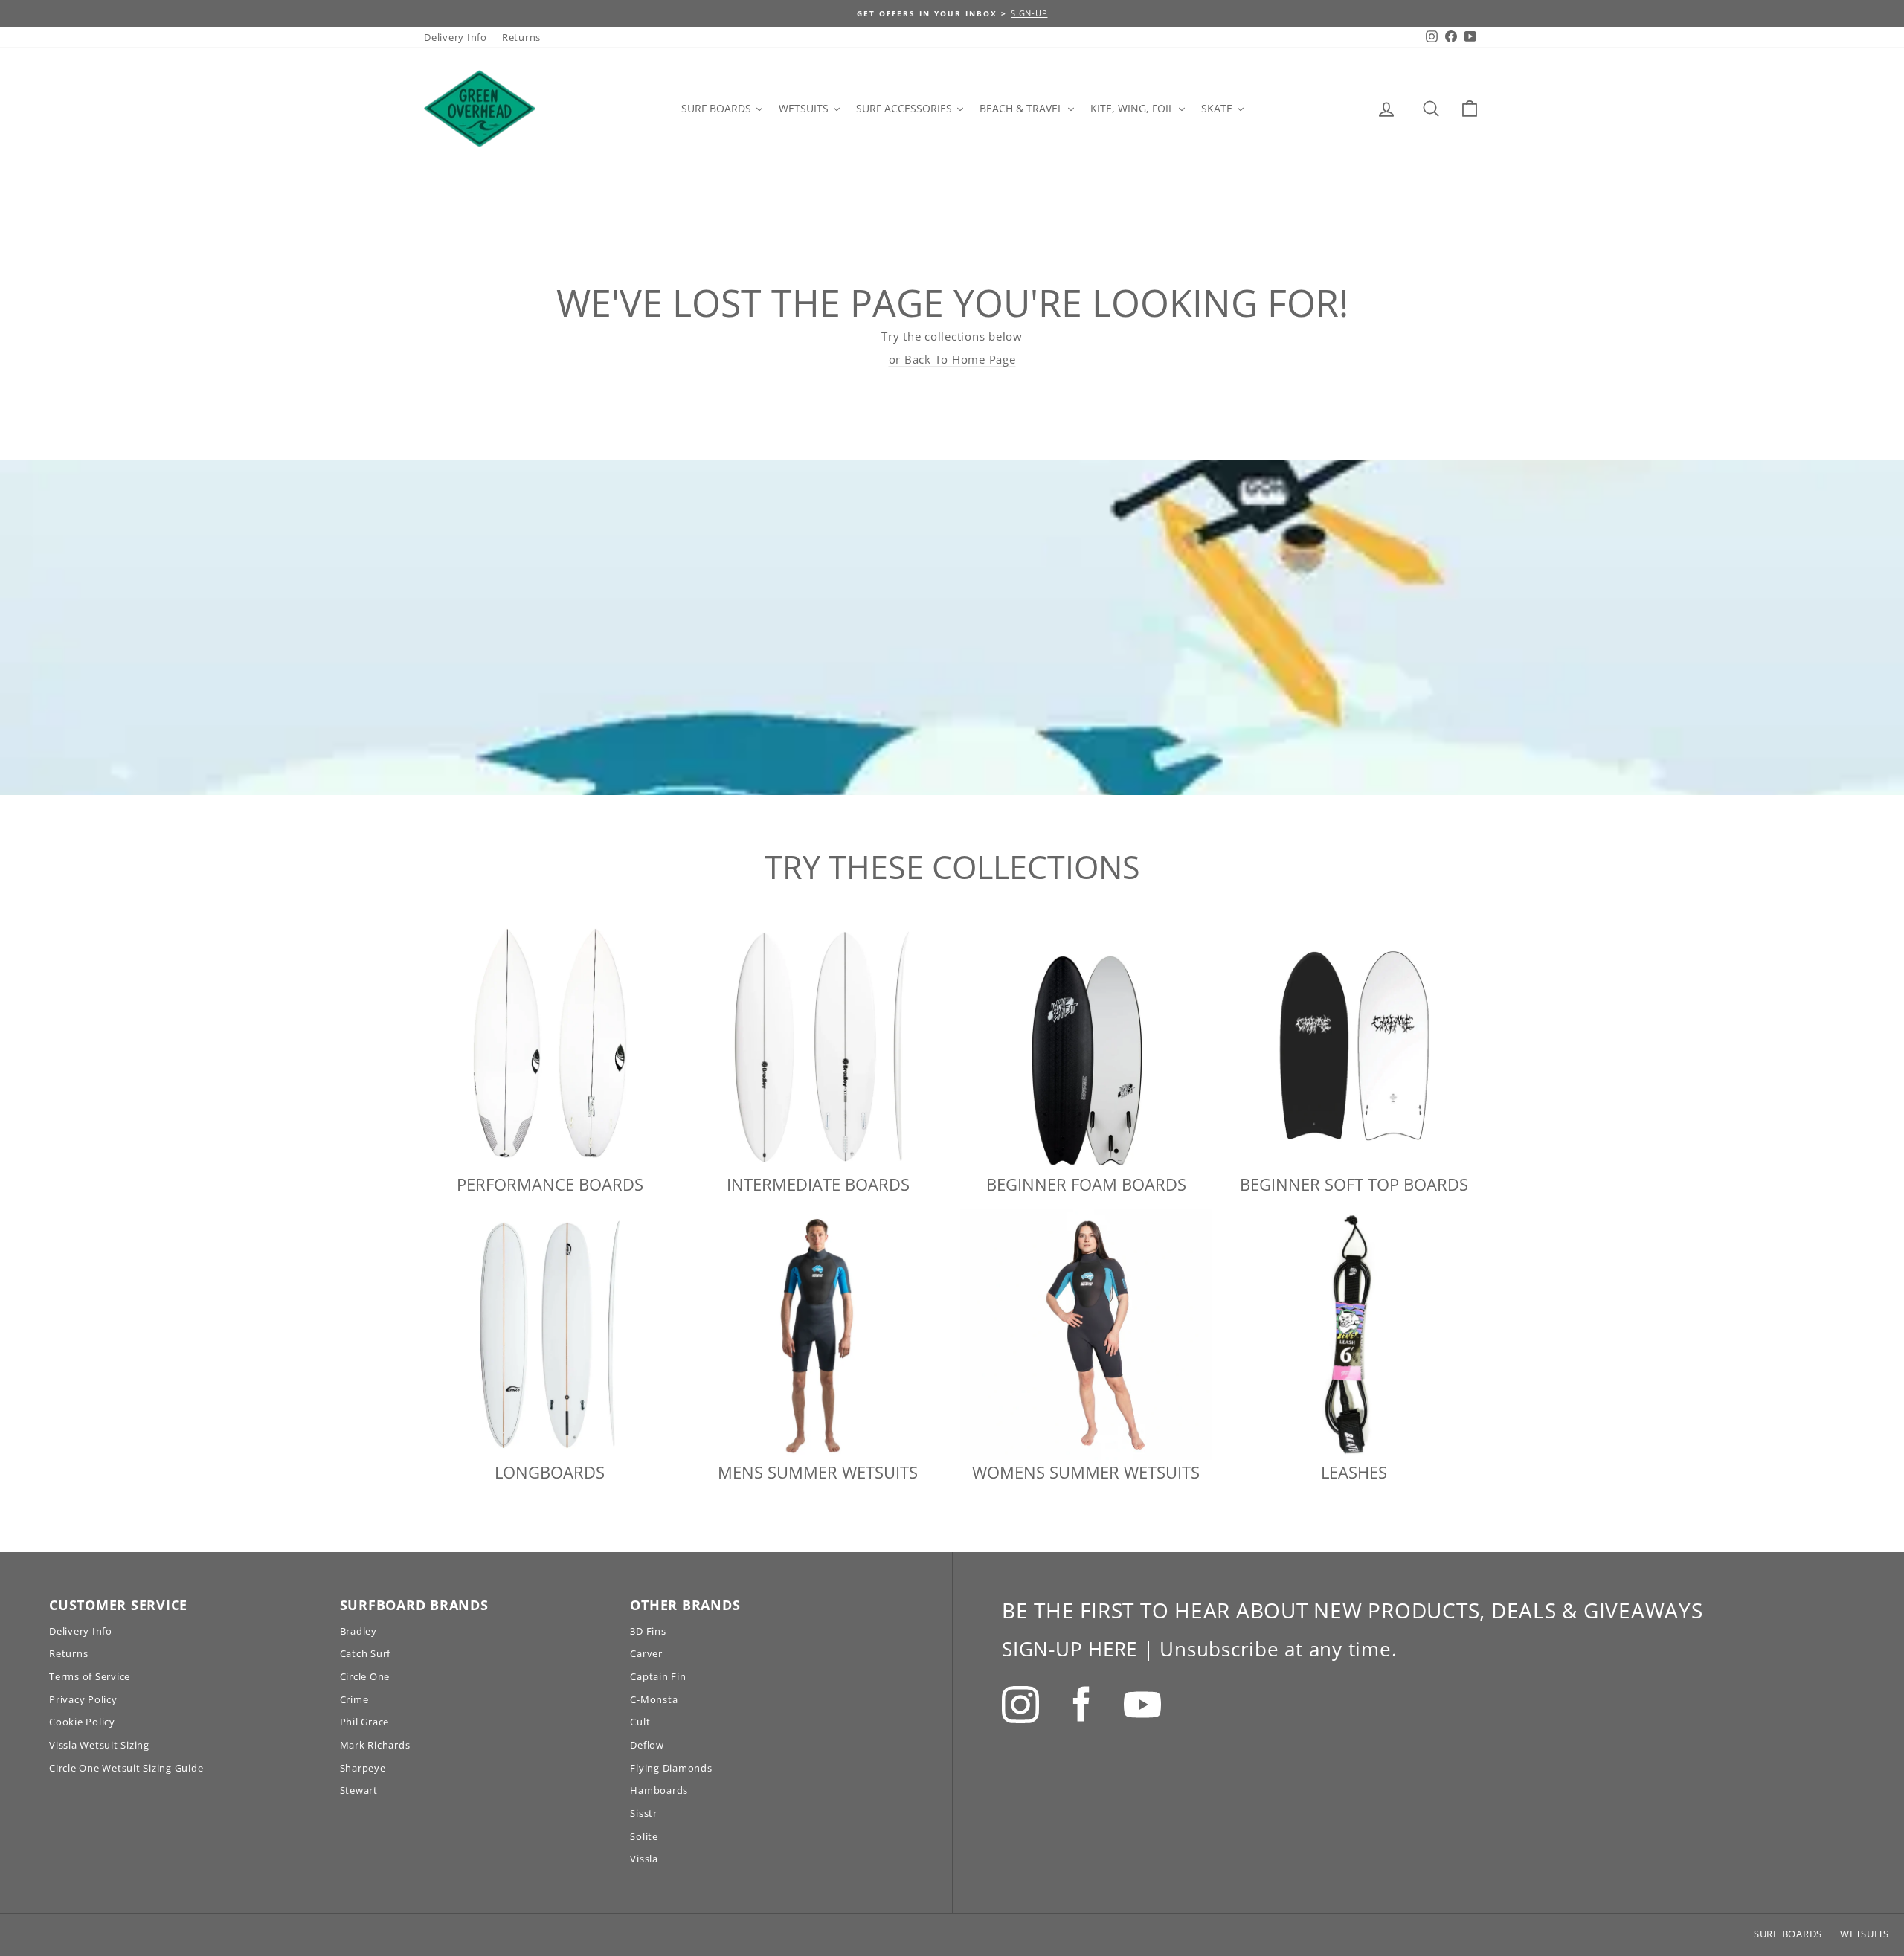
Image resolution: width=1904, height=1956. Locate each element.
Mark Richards (375, 1745)
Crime (354, 1699)
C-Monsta (654, 1699)
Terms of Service (90, 1676)
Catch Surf (366, 1653)
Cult (640, 1722)
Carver (646, 1653)
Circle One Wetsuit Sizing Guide (126, 1768)
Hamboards (659, 1790)
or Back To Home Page (952, 359)
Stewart (359, 1790)
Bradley (358, 1631)
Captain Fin (658, 1676)
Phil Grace (365, 1722)
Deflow (647, 1745)
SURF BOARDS (1788, 1934)
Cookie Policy (82, 1722)
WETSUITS (1865, 1934)
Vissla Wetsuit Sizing (99, 1745)
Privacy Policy (83, 1699)
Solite (644, 1836)
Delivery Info (456, 37)
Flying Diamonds (671, 1768)
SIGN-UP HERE (1070, 1649)
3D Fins (648, 1631)
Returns (521, 37)
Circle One (365, 1676)
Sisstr (644, 1813)
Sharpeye (363, 1768)
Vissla (644, 1859)
